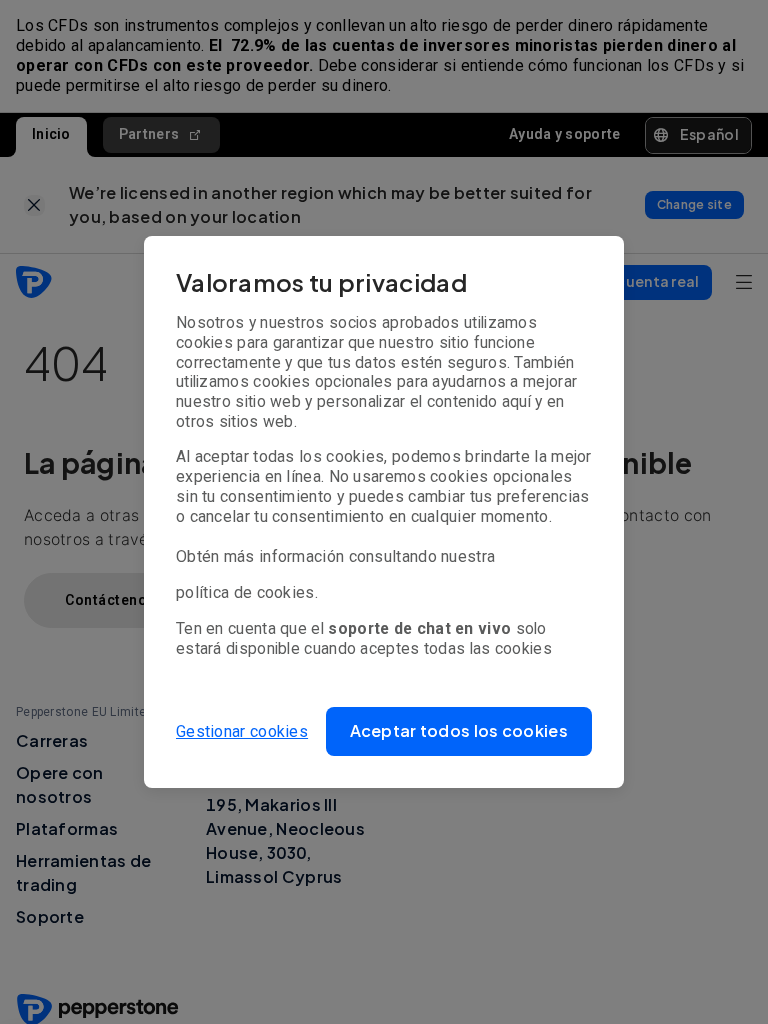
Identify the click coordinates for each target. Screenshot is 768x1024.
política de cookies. (247, 592)
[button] (459, 731)
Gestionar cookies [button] (242, 731)
